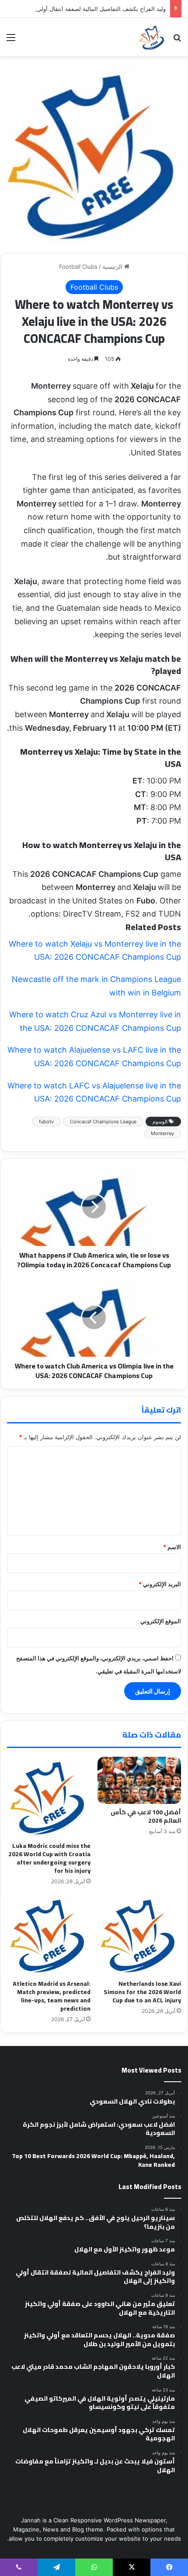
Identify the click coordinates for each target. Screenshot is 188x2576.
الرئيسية (113, 267)
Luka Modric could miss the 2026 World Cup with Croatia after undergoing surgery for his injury (49, 1858)
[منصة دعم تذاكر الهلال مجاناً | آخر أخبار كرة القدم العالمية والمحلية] (152, 37)
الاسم (172, 1547)
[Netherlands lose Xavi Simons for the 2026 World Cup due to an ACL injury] (139, 1935)
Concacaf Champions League (103, 1122)
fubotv (46, 1122)
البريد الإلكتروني (160, 1584)
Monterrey (162, 1133)
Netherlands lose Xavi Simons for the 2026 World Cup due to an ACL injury (142, 1992)
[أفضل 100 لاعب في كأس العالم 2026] (139, 1780)
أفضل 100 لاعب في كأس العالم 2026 (146, 1816)
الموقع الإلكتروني (161, 1621)
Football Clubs (78, 267)
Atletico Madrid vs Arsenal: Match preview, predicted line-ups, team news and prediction (52, 1996)
